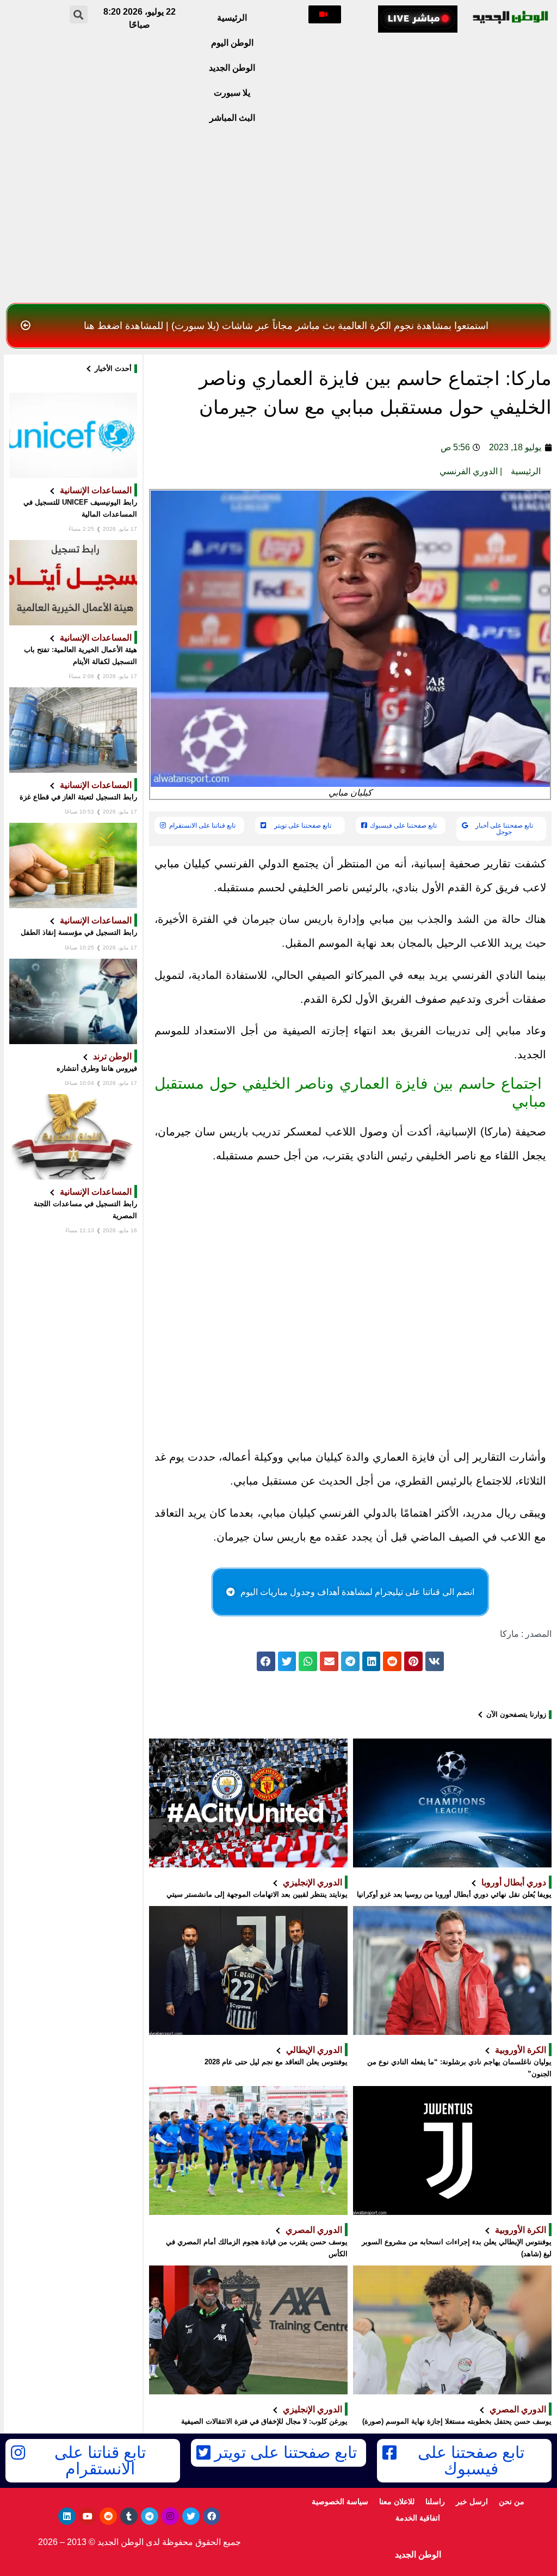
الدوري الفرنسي (469, 471)
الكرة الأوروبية (521, 2050)
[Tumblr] (129, 2516)
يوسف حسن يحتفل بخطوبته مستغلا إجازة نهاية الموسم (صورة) (457, 2421)
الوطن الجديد (232, 68)
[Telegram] (150, 2516)
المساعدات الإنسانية (96, 490)
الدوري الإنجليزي (312, 1882)
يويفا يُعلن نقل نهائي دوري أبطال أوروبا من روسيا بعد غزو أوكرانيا (454, 1894)
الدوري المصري (314, 2230)
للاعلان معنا (397, 2501)
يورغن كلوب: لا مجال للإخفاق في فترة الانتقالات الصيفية (264, 2421)
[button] (325, 14)
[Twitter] (191, 2516)
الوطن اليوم (232, 43)
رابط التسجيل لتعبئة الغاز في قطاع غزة (78, 797)
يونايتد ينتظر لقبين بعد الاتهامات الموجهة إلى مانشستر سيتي (257, 1894)
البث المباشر (232, 118)
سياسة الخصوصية (340, 2501)
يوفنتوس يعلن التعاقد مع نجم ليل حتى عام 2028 (276, 2062)
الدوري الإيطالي (314, 2050)
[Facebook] (212, 2516)
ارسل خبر (472, 2501)
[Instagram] (170, 2516)
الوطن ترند (112, 1056)
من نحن (512, 2501)
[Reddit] (108, 2516)
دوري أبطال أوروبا (514, 1882)
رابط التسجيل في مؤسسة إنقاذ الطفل (79, 932)
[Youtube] (88, 2516)
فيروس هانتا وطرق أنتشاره (97, 1068)
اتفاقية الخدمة (418, 2518)
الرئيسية (232, 18)
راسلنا (435, 2501)
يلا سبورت (232, 93)
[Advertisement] (278, 216)
